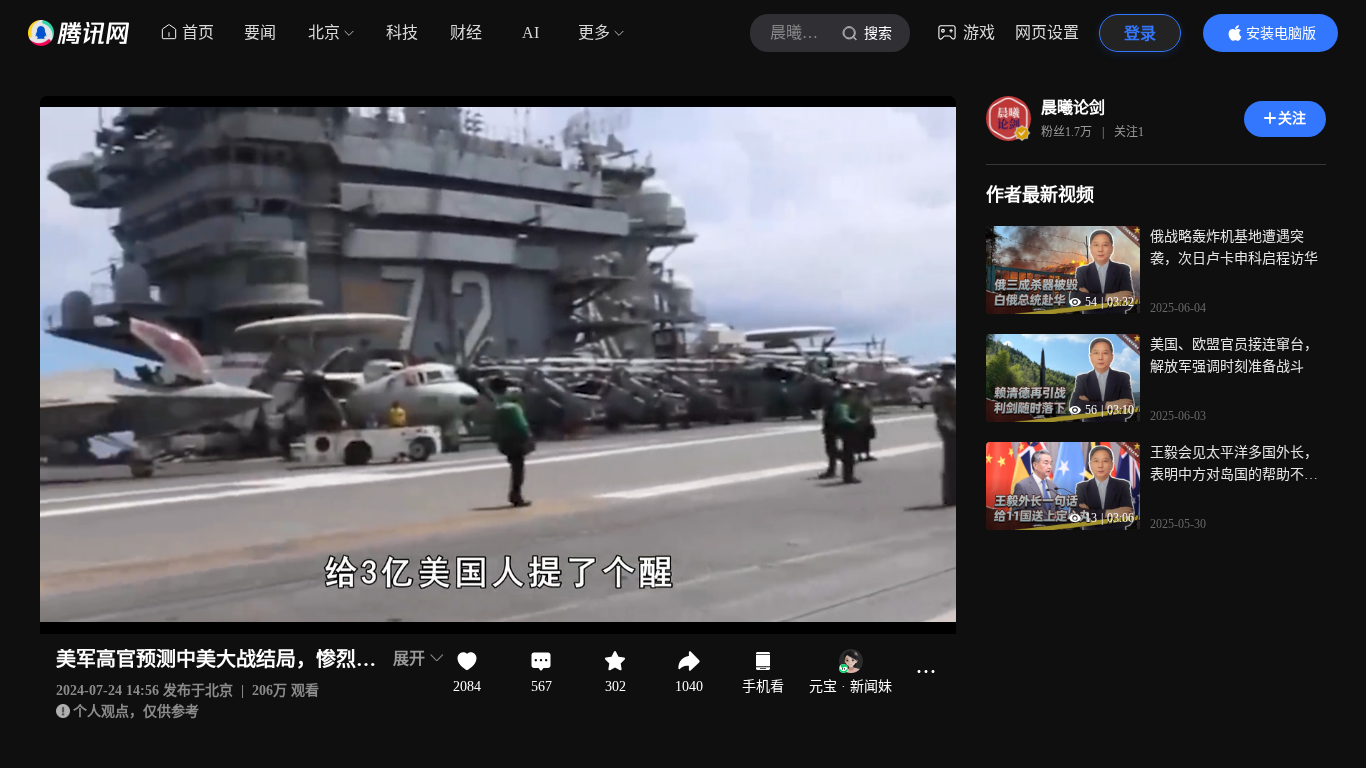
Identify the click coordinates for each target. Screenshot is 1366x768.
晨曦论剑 (1073, 107)
